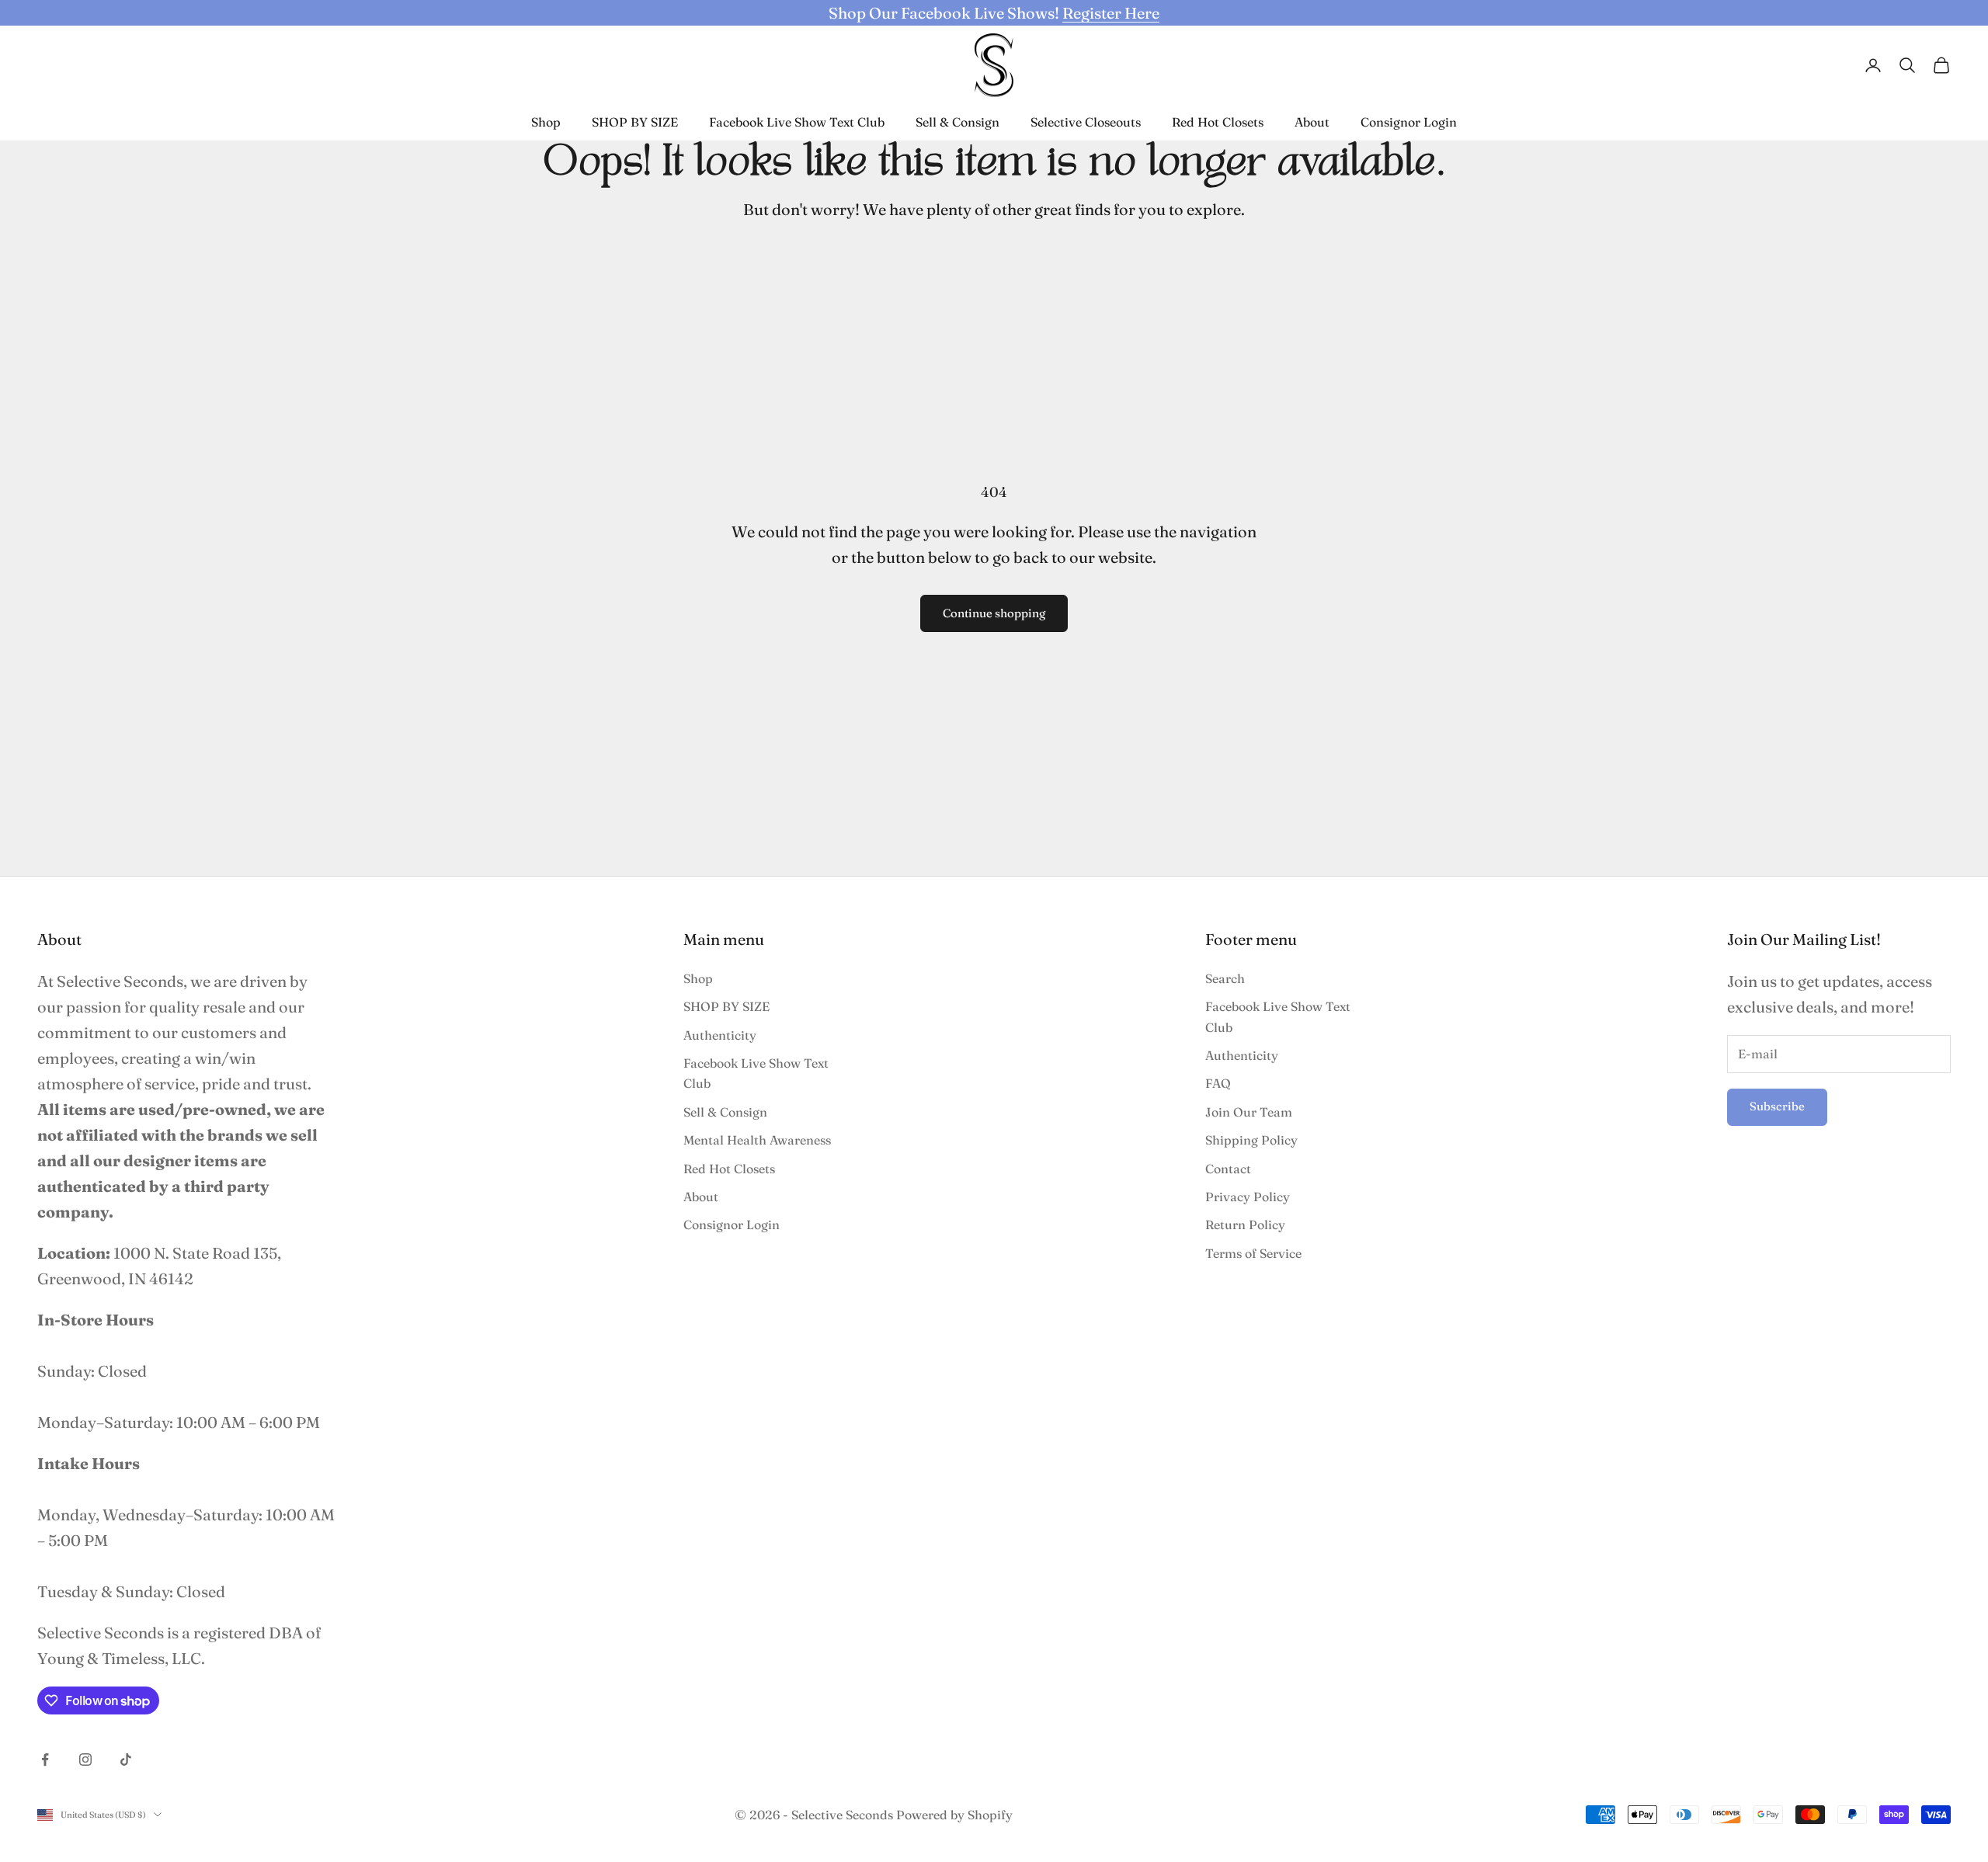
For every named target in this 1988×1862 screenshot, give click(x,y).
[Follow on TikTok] (126, 1760)
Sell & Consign (958, 122)
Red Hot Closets (1218, 122)
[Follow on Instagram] (85, 1760)
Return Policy (1245, 1225)
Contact (1228, 1169)
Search (1225, 978)
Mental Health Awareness (757, 1140)
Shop (546, 122)
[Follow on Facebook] (45, 1760)
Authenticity (720, 1035)
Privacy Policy (1248, 1197)
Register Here (1111, 13)
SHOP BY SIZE (635, 122)
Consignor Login (1409, 122)
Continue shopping (994, 613)
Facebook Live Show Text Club (797, 122)
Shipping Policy (1251, 1140)
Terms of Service (1253, 1253)
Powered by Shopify (954, 1815)
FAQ (1218, 1083)
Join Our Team (1249, 1112)
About (1312, 122)
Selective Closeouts (1086, 122)
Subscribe (1777, 1106)
